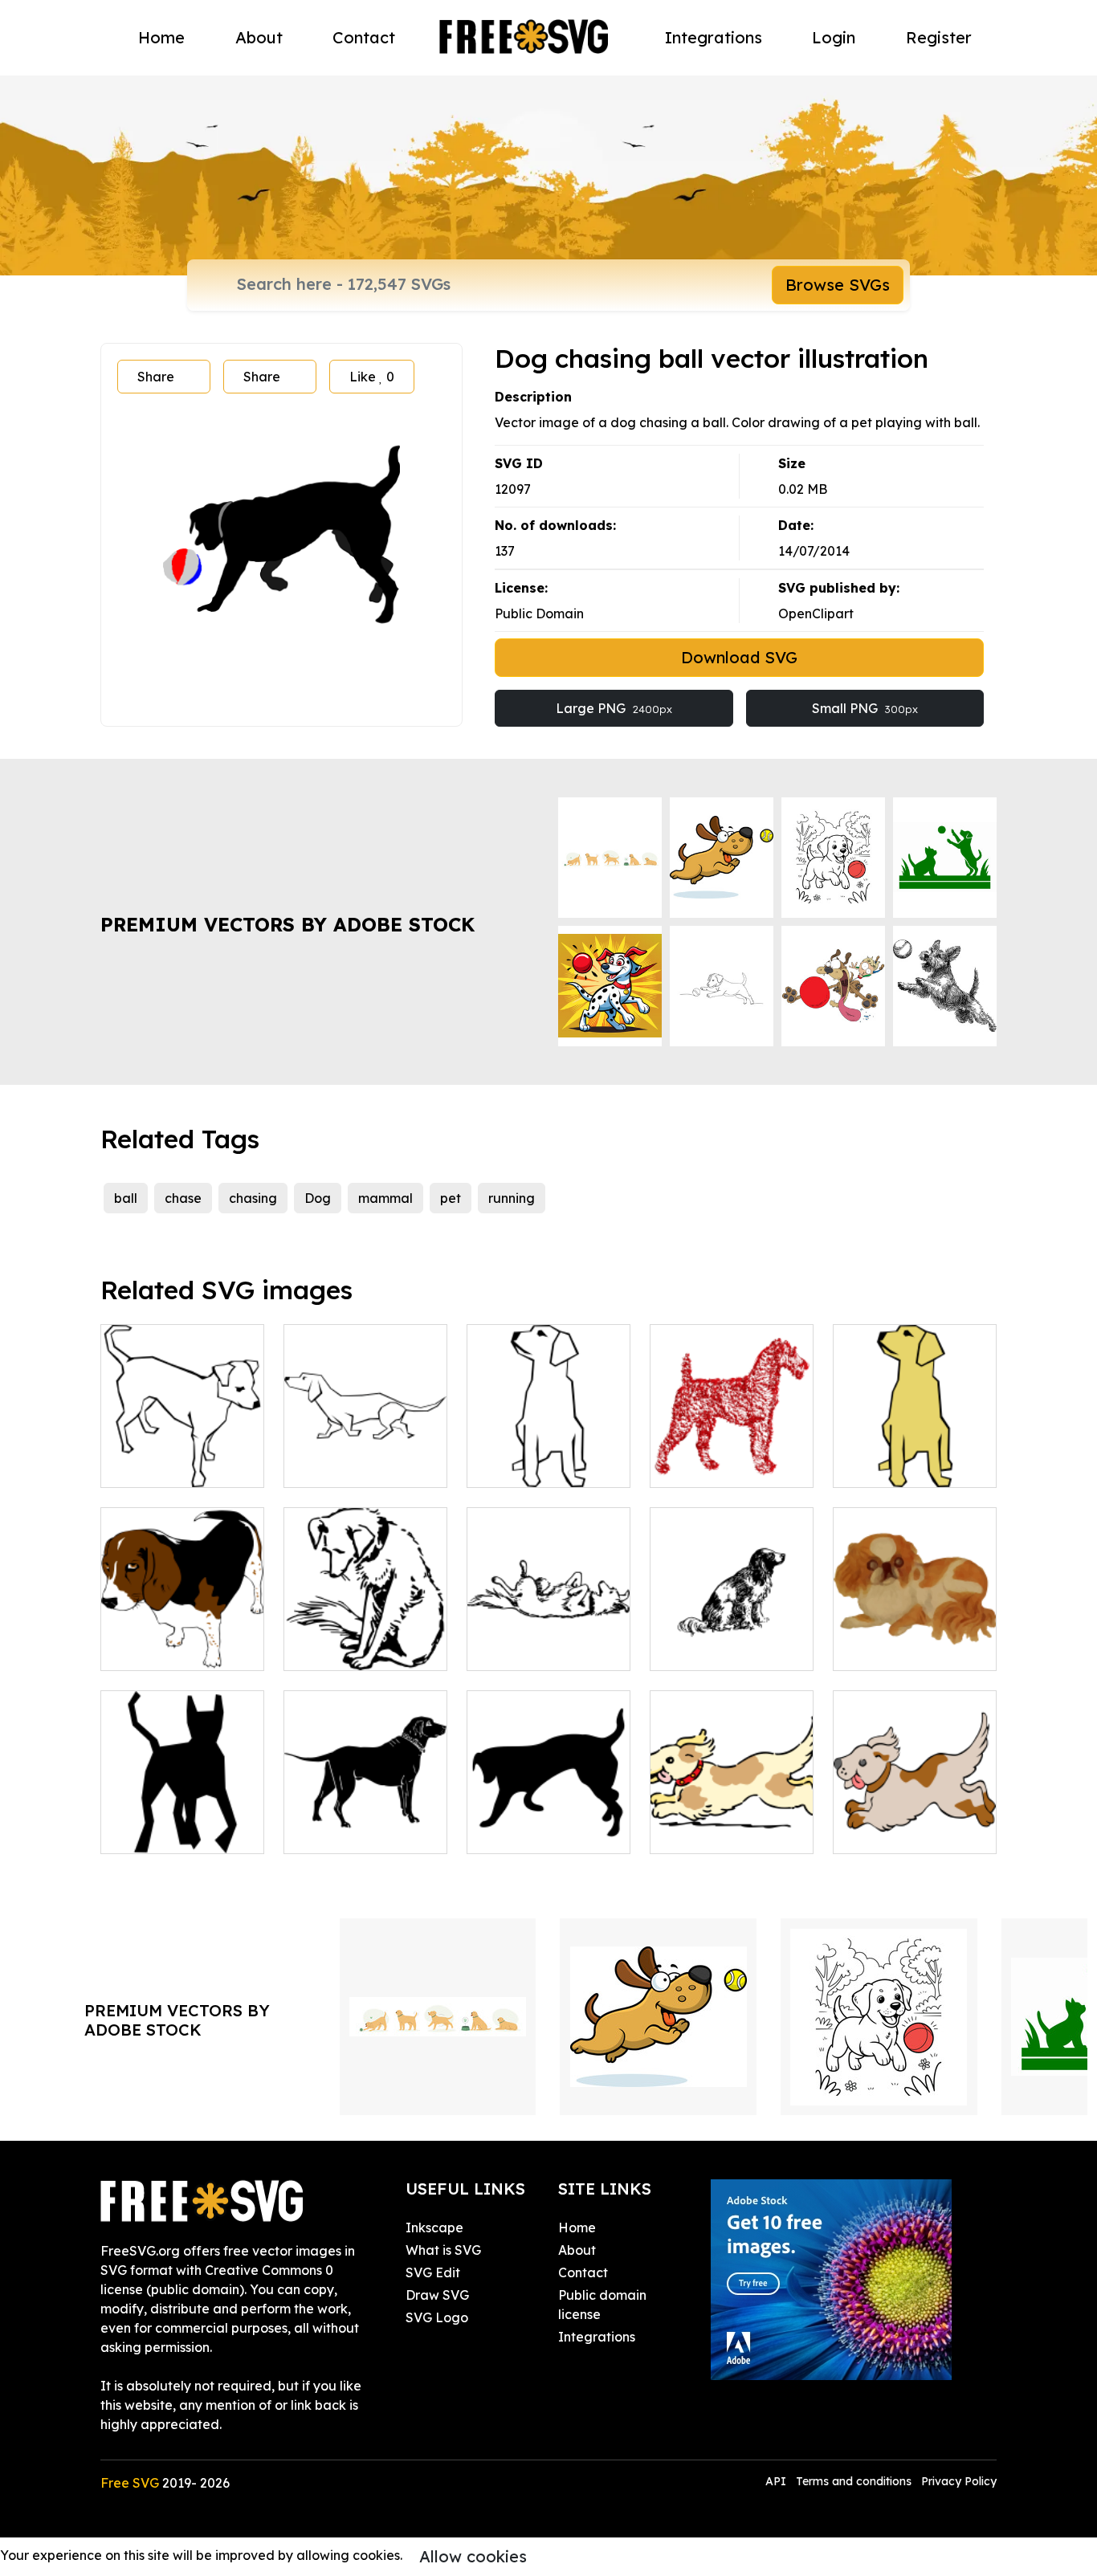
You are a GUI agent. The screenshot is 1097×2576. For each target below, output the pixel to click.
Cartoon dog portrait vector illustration (915, 1446)
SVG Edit (433, 2272)
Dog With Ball (527, 1832)
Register (939, 37)
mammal (385, 1198)
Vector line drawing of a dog (183, 1456)
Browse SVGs (838, 285)
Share (156, 377)
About (259, 37)
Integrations (714, 37)
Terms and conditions (854, 2481)
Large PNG (614, 708)
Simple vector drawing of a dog (365, 1456)
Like (372, 377)
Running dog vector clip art (915, 1822)
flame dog (700, 1465)
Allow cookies (473, 2556)
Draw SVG (437, 2295)
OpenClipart (816, 613)
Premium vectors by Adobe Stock (288, 924)
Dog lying (514, 1649)
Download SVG (739, 657)
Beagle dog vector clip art (183, 1639)
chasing (253, 1198)
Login (834, 37)
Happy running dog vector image (732, 1822)
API (777, 2481)
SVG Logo (437, 2317)
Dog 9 (686, 1649)
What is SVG (443, 2250)
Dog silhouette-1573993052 (365, 1822)
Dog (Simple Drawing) (549, 1456)
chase (183, 1198)
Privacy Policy (959, 2481)
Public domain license (602, 2305)
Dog (318, 1198)
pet (451, 1198)
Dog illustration (349, 1649)
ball (126, 1198)
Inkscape (434, 2228)
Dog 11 (139, 1832)
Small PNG (865, 708)
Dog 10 (873, 1649)
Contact (364, 37)
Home (161, 37)
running (512, 1198)
